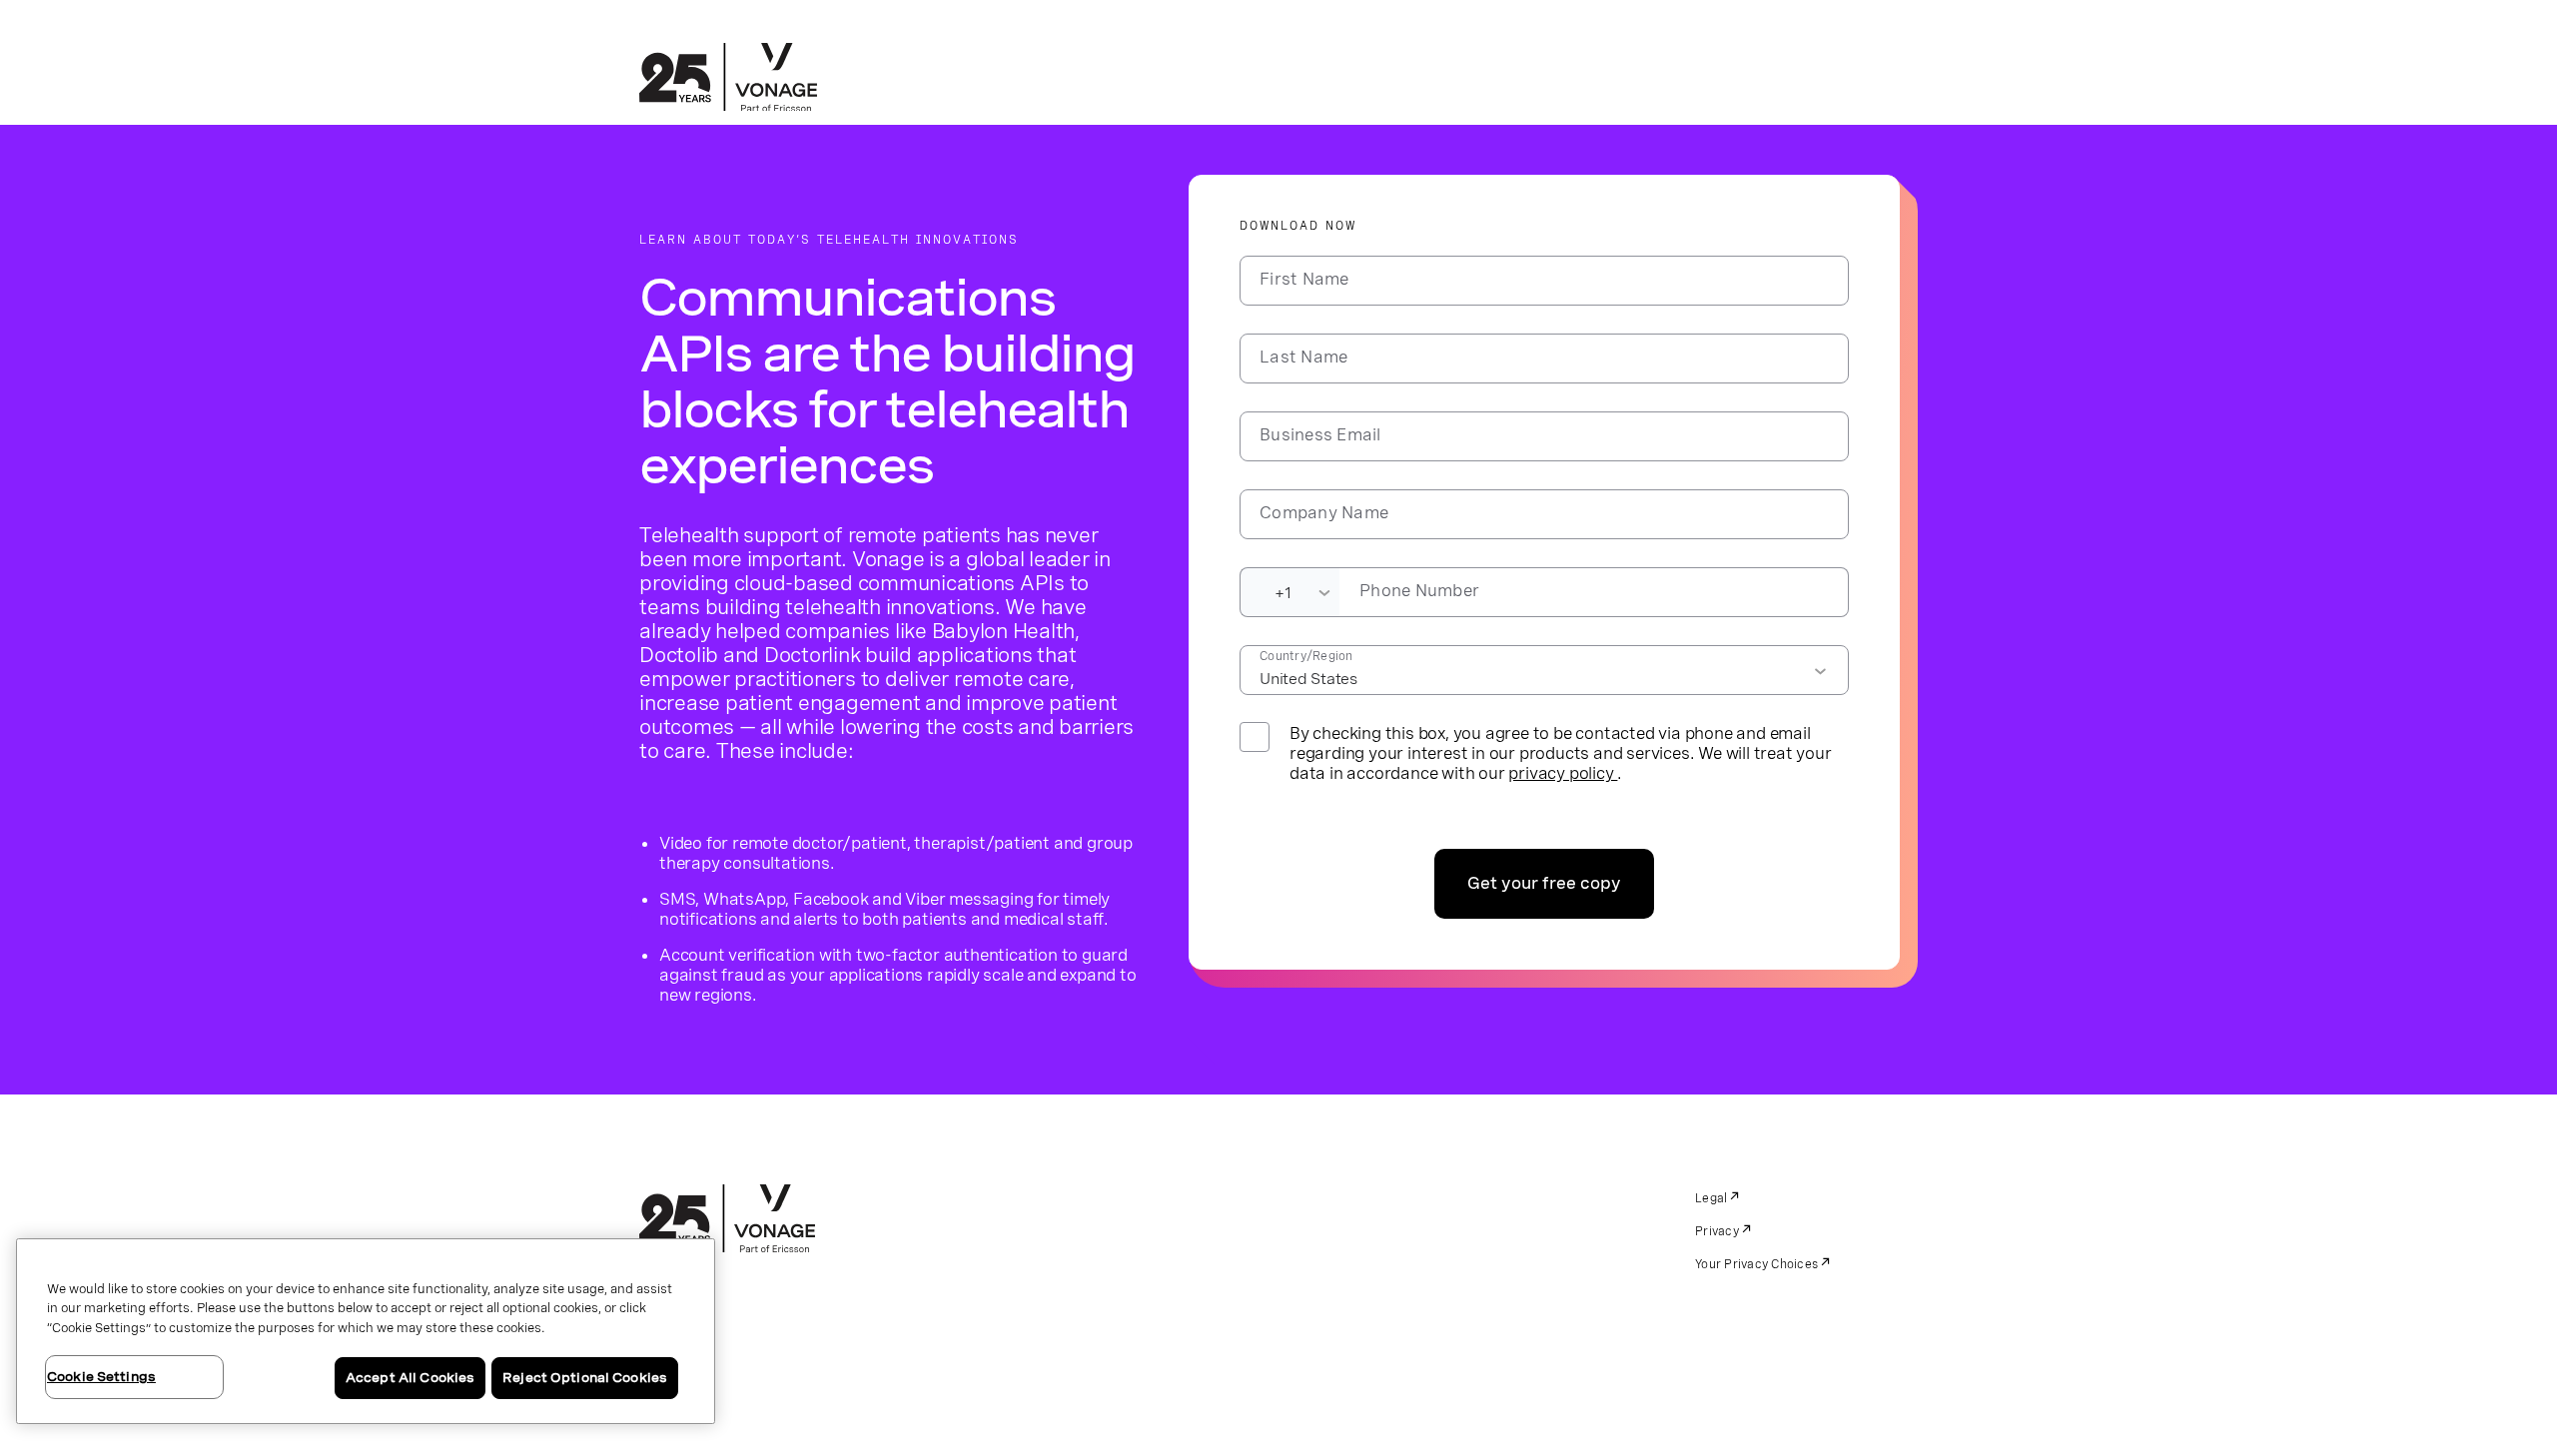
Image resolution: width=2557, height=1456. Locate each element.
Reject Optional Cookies (585, 1378)
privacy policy (1563, 773)
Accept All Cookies (410, 1378)
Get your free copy (1544, 883)
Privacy (1717, 1231)
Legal (1711, 1198)
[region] (366, 1331)
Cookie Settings (101, 1377)
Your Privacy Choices (1756, 1264)
